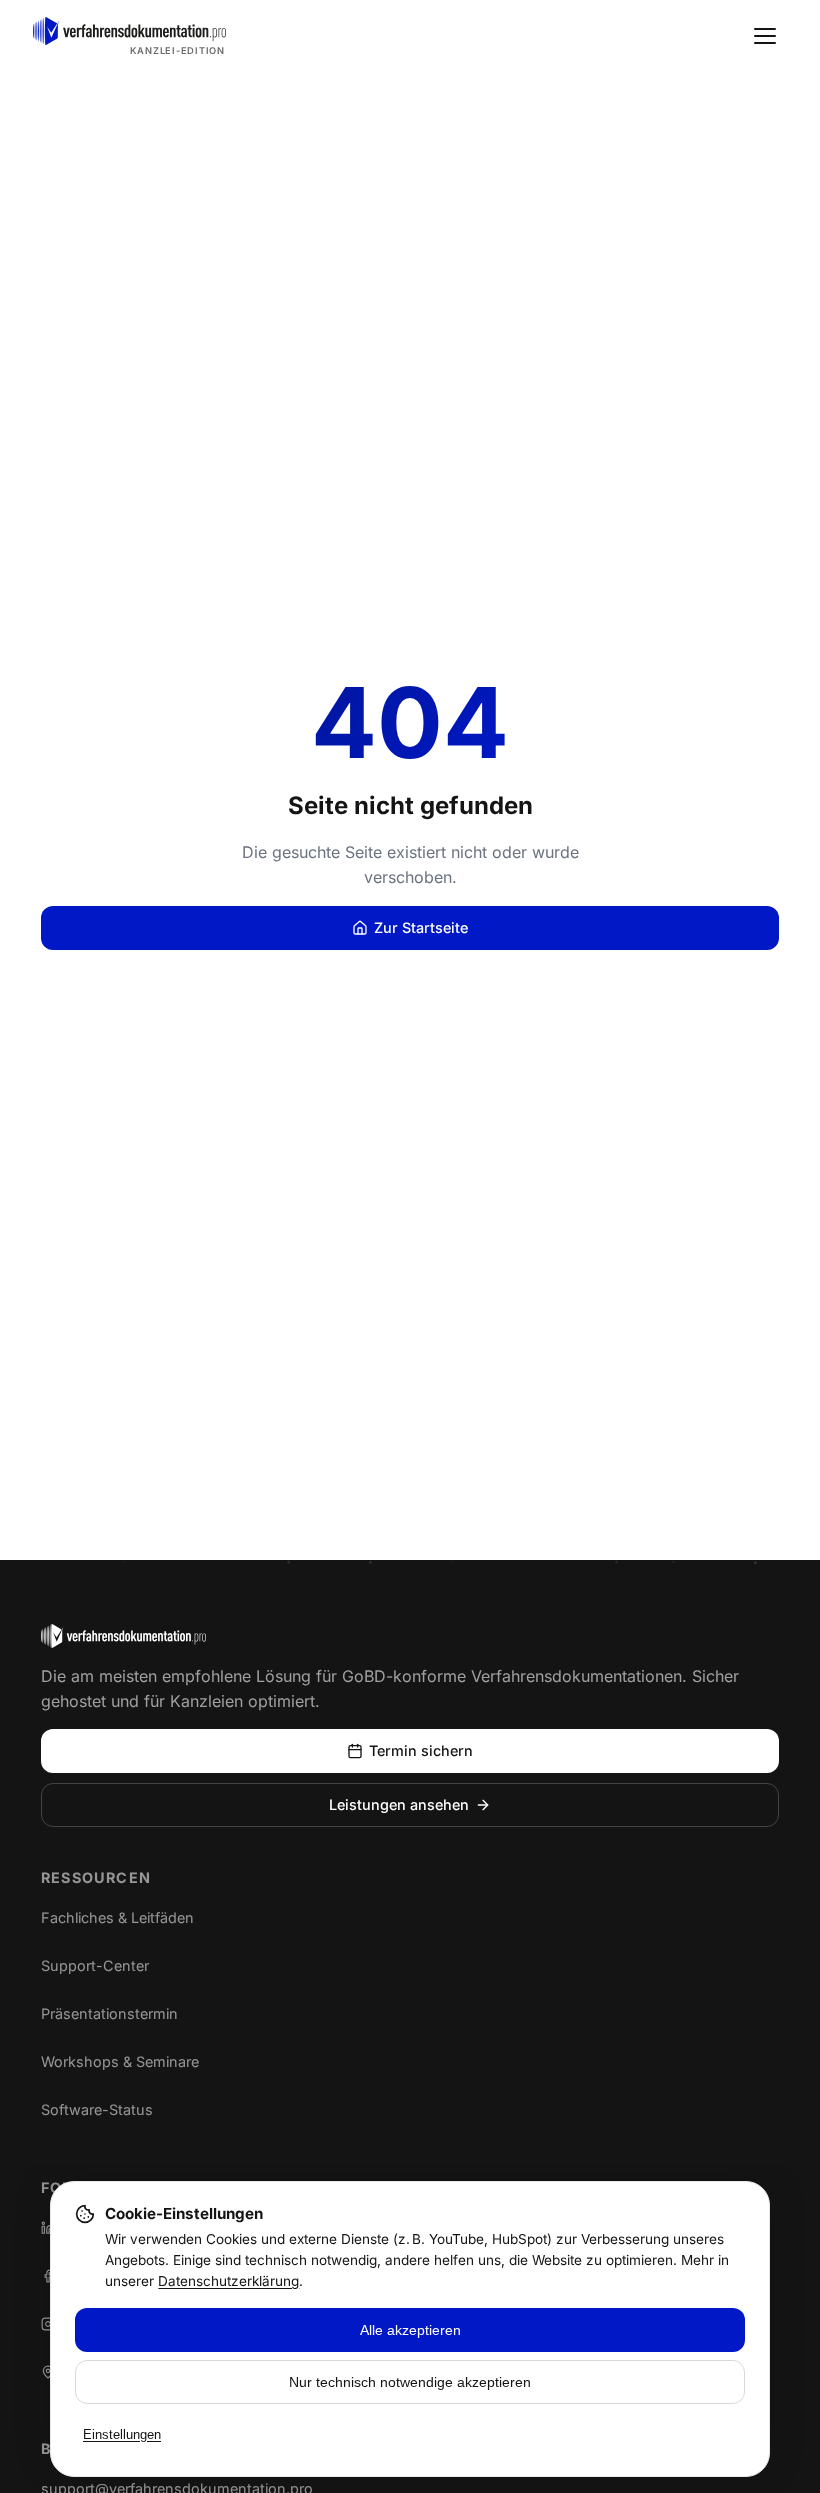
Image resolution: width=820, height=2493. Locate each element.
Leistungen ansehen (399, 1804)
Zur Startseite (421, 927)
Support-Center (113, 1969)
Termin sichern (421, 1750)
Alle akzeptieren (410, 2330)
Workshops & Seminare (120, 2061)
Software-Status (113, 2113)
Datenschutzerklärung (228, 2281)
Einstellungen (122, 2434)
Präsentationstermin (109, 2013)
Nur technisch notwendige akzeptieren (410, 2382)
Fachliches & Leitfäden (117, 1917)
